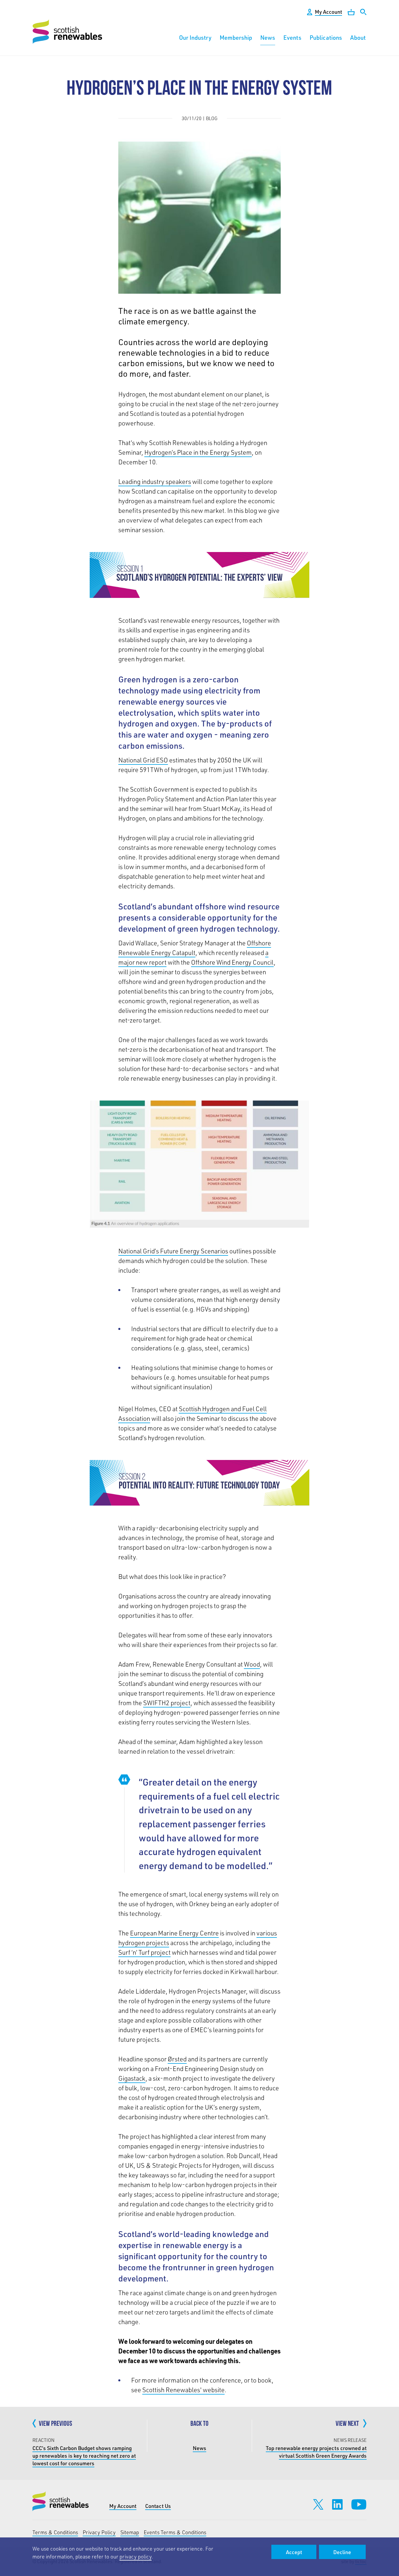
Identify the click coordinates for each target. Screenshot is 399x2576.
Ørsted (177, 2059)
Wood (252, 1664)
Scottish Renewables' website (183, 2390)
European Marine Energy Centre (174, 1933)
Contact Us (158, 2506)
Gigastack (132, 2078)
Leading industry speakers (155, 481)
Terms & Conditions (55, 2532)
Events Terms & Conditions (175, 2532)
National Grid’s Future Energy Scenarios (173, 1251)
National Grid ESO (143, 760)
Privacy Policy (99, 2532)
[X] (318, 2504)
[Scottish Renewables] (68, 32)
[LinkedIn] (337, 2504)
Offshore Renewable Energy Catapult (195, 948)
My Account (123, 2506)
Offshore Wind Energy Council (232, 962)
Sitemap (130, 2532)
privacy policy (136, 2556)
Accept (294, 2552)
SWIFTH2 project (167, 1703)
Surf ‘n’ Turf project (144, 1952)
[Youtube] (359, 2504)
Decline (342, 2552)
